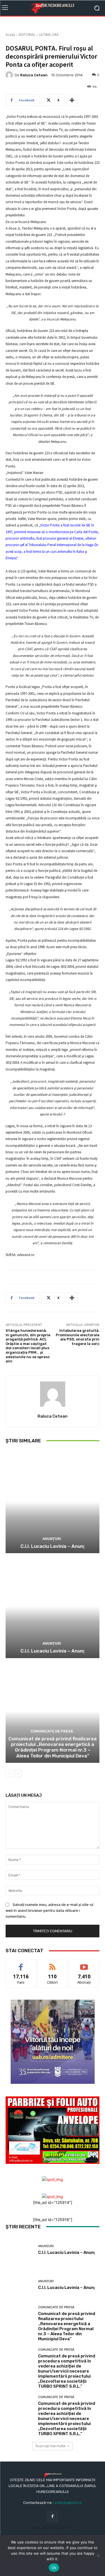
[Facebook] (53, 2516)
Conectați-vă (53, 1964)
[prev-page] (9, 1773)
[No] (98, 2556)
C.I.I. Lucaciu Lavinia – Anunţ (53, 1546)
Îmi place (21, 1964)
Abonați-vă (84, 1964)
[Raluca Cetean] (10, 75)
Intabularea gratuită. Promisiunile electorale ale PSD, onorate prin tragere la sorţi (78, 1337)
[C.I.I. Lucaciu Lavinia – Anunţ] (53, 1502)
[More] (72, 100)
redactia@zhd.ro (68, 2503)
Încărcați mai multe (51, 2446)
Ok (54, 2568)
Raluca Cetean (34, 75)
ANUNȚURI (52, 1539)
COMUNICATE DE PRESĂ (52, 1731)
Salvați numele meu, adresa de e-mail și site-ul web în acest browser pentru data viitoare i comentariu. (49, 1911)
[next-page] (18, 1773)
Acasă (10, 35)
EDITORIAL (27, 35)
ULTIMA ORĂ (49, 35)
